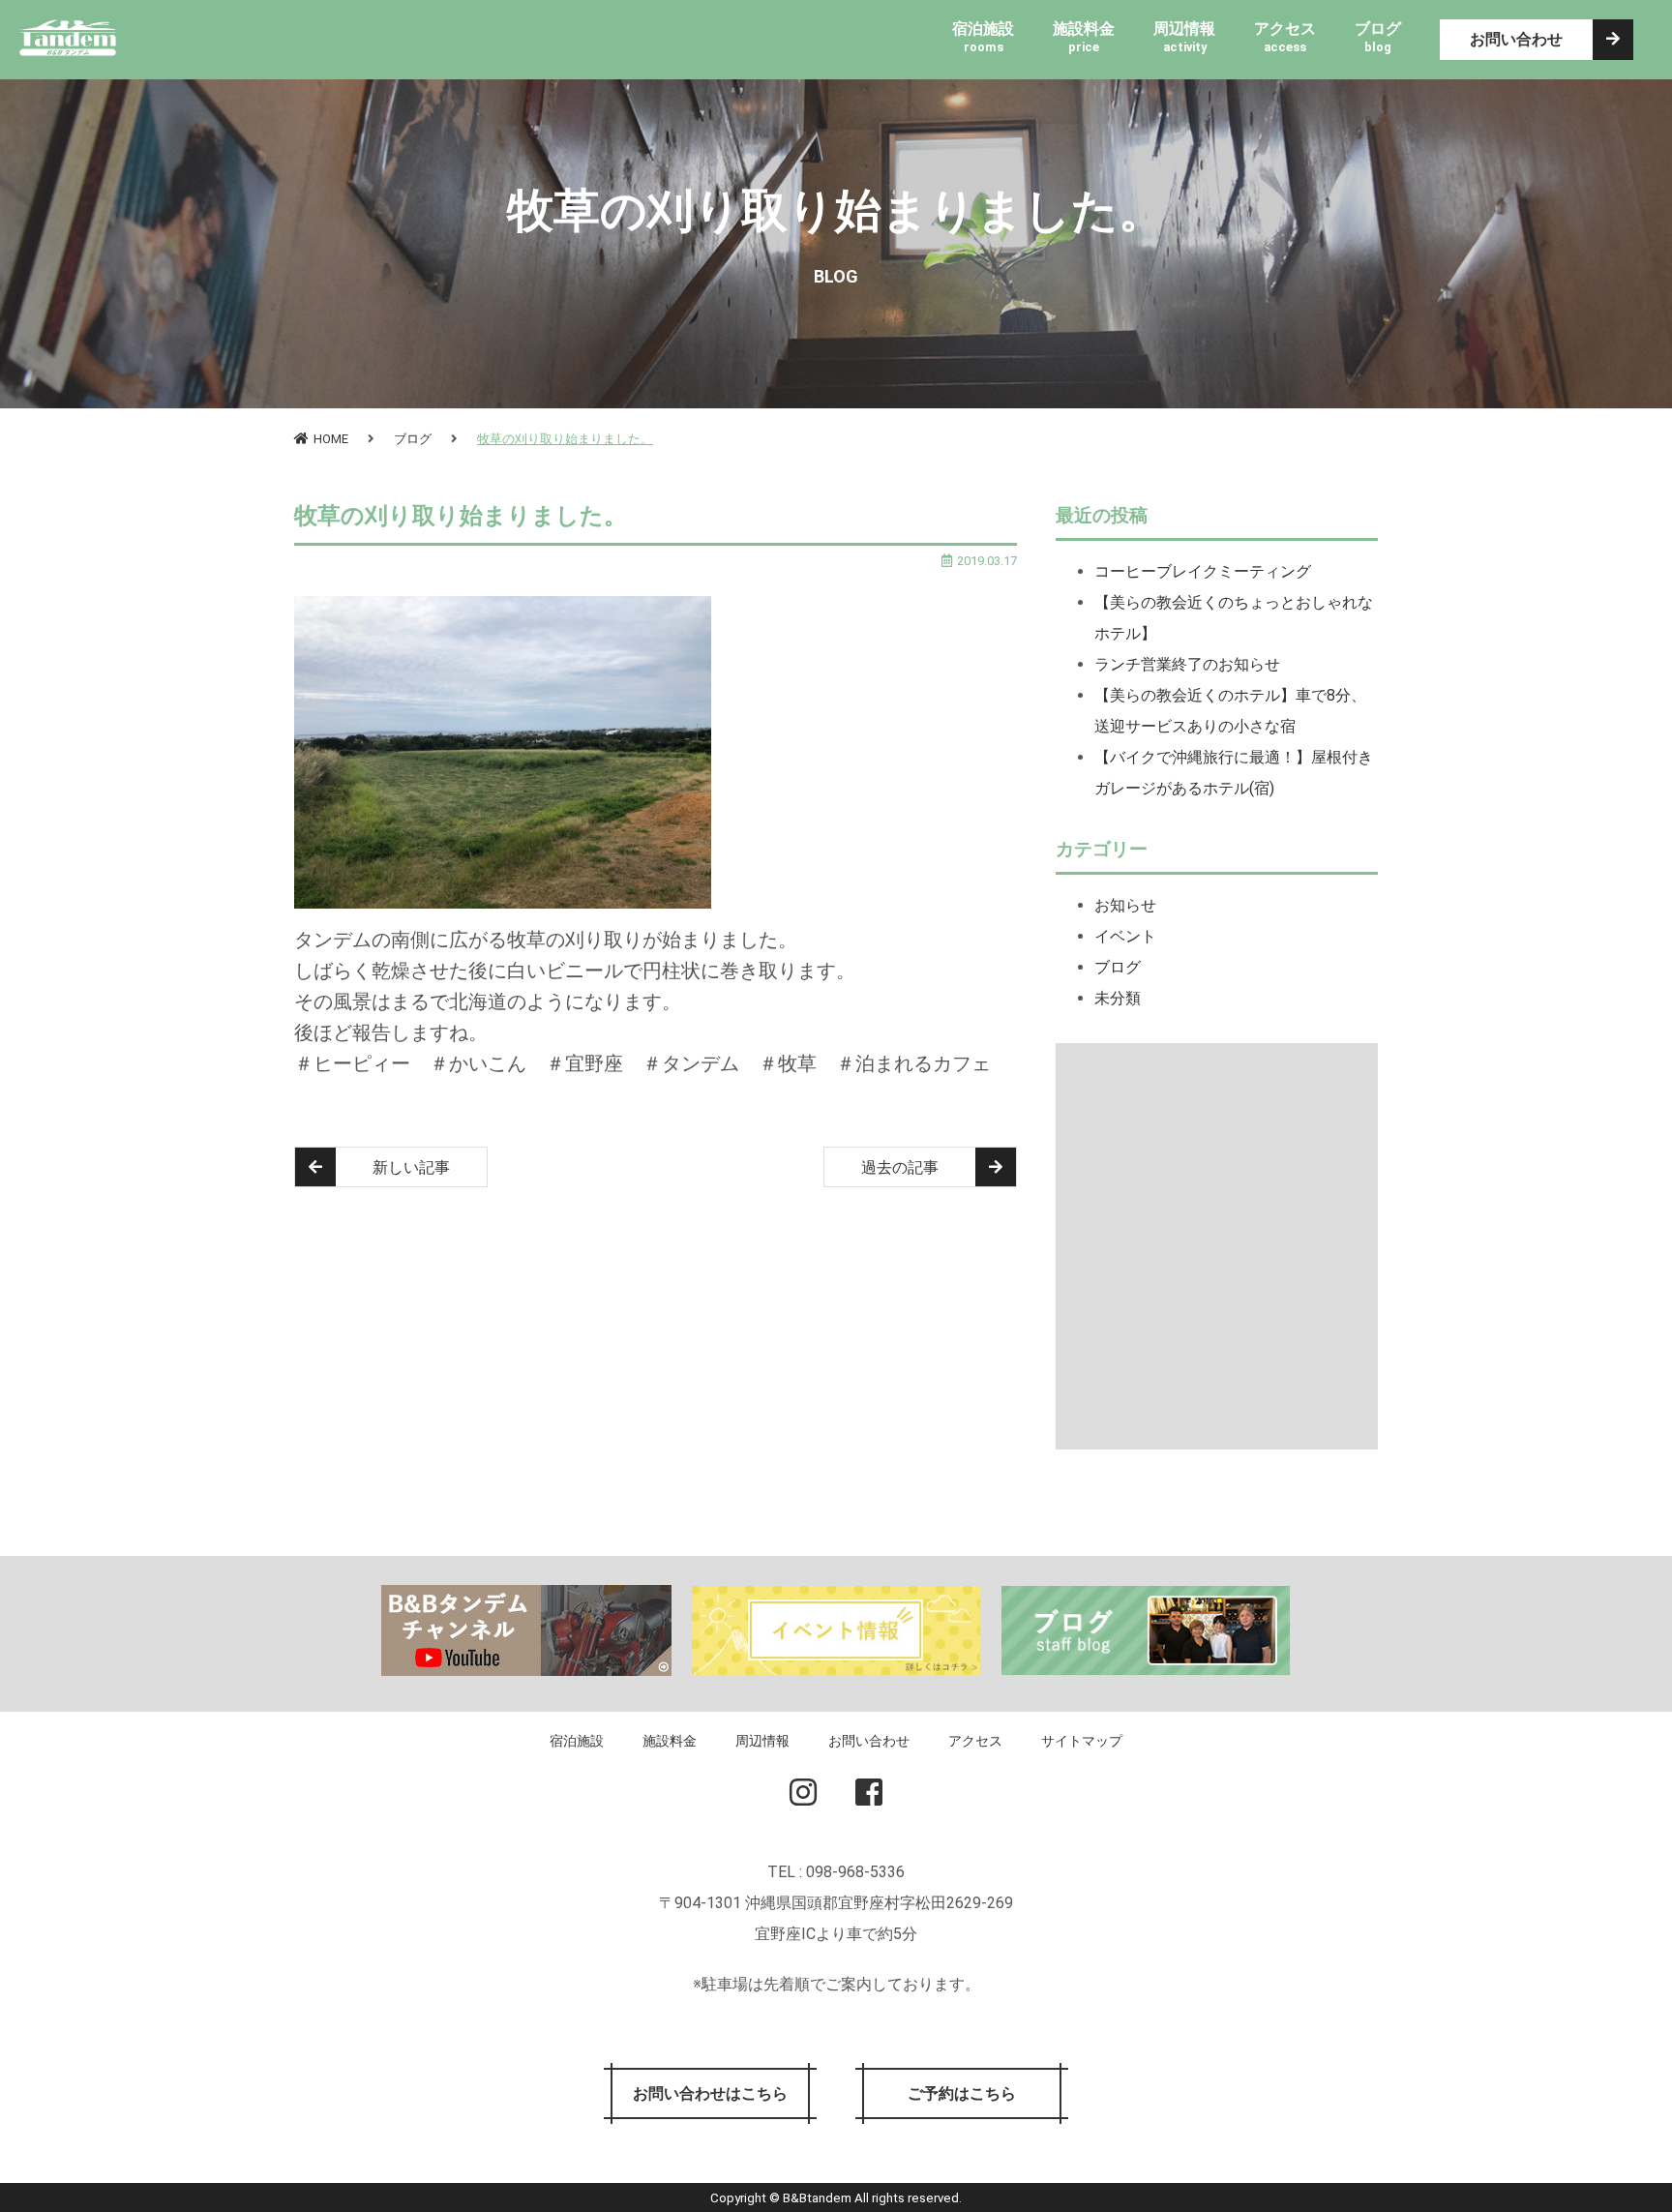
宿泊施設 (577, 1741)
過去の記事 (900, 1167)
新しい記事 (411, 1167)
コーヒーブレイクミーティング (1203, 571)
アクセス (975, 1741)
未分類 (1118, 998)
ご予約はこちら (962, 2093)
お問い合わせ (1516, 39)
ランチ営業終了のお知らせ (1187, 664)
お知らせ (1125, 905)
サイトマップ (1082, 1741)
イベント (1125, 936)
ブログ (413, 439)
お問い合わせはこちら (710, 2093)
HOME (331, 439)
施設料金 (670, 1741)
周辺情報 (762, 1741)
